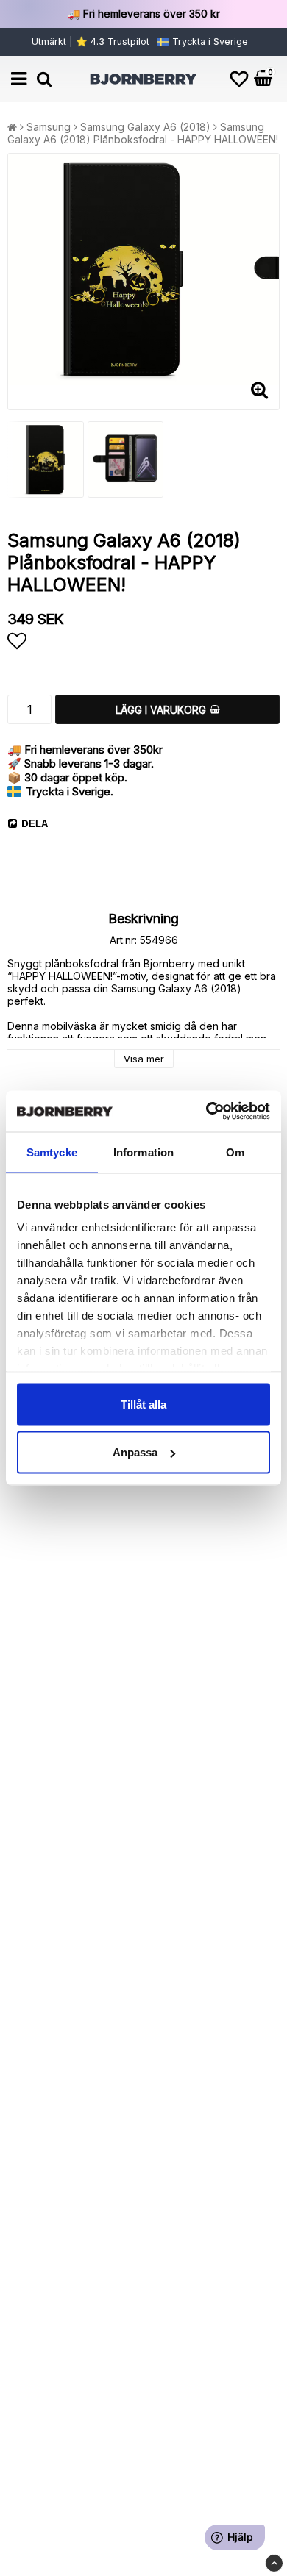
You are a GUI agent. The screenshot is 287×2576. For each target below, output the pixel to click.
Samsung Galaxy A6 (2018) (145, 127)
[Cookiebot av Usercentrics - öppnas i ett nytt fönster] (206, 1112)
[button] (239, 79)
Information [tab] (143, 1152)
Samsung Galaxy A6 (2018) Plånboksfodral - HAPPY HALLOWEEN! (143, 133)
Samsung (49, 127)
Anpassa (135, 1452)
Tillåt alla (143, 1404)
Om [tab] (235, 1152)
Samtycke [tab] (52, 1152)
